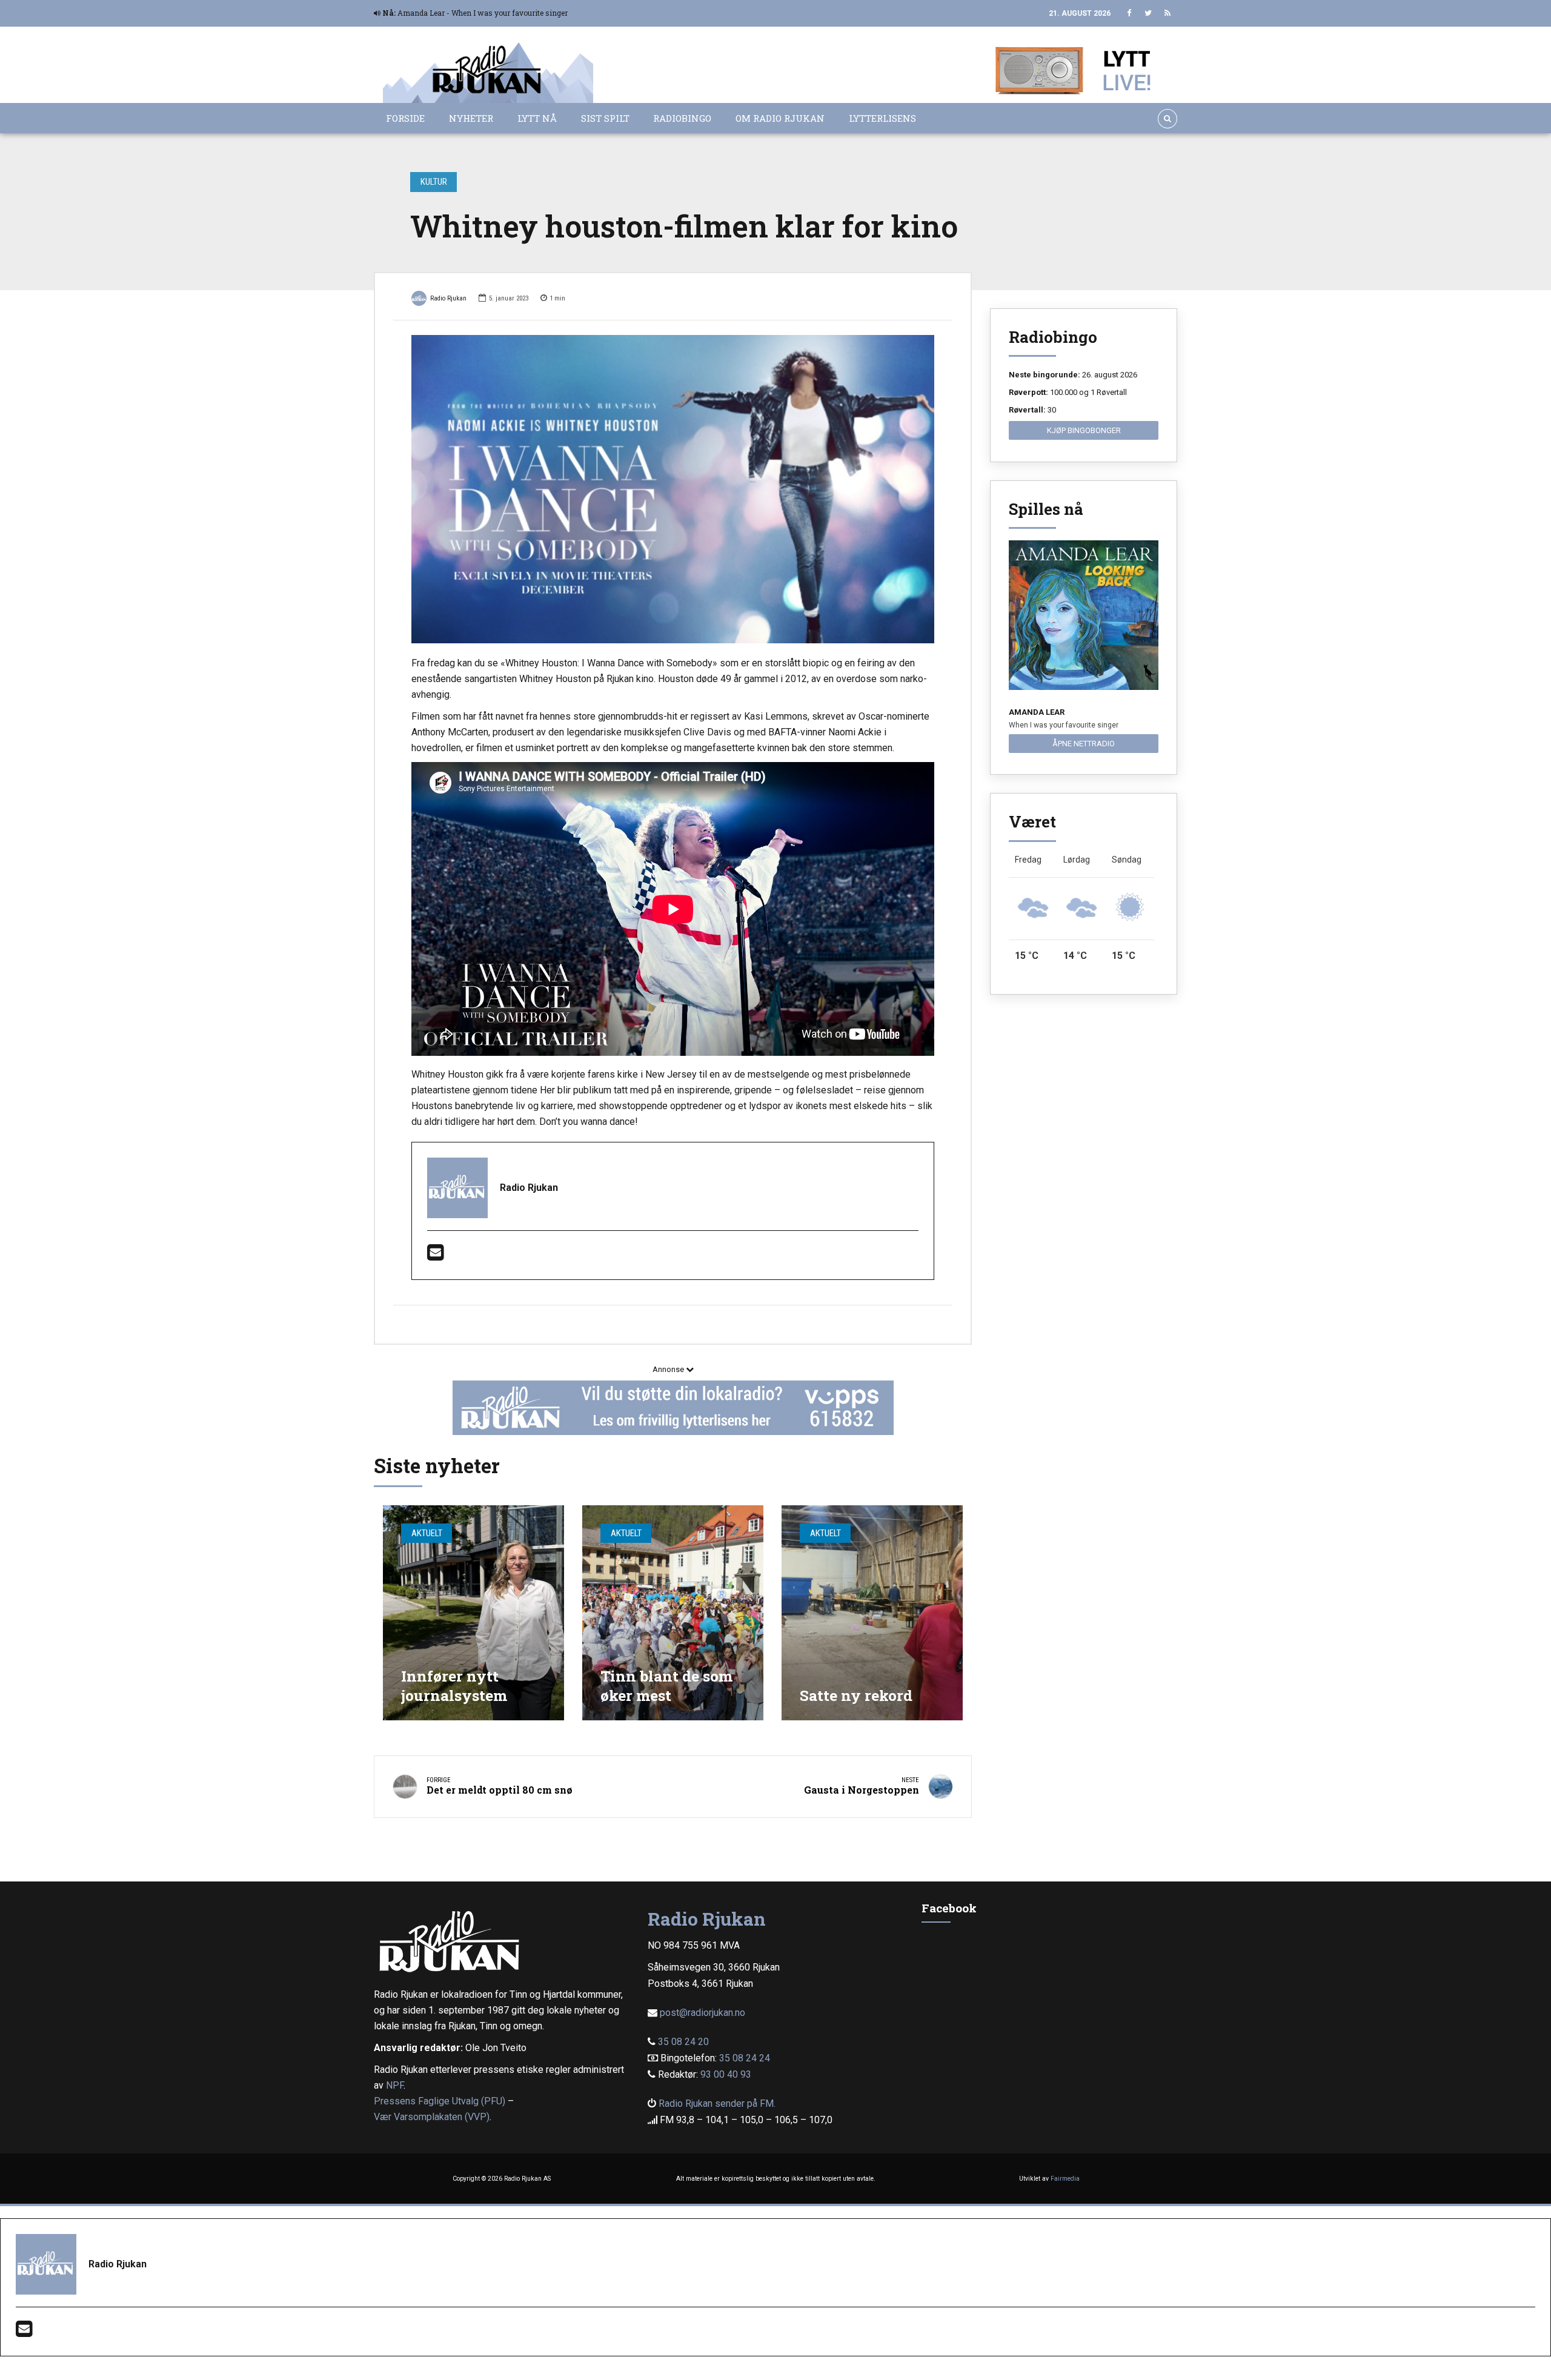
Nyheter (471, 118)
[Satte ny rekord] (872, 1613)
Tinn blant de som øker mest (666, 1686)
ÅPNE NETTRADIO (1084, 744)
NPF (395, 2085)
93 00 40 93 (726, 2074)
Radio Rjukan (448, 298)
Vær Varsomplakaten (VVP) (432, 2117)
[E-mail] (435, 1256)
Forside (405, 118)
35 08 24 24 (745, 2058)
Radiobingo (682, 118)
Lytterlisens (882, 118)
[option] (673, 489)
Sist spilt (605, 118)
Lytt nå (537, 118)
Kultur (434, 182)
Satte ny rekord (856, 1695)
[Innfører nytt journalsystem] (473, 1613)
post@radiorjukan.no (702, 2013)
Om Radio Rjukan (780, 118)
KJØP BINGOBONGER (1084, 430)
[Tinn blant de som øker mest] (673, 1613)
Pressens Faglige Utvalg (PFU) (440, 2101)
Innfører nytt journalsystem (454, 1686)
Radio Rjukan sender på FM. (717, 2103)
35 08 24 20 (683, 2042)
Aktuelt (427, 1533)
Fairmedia (1065, 2179)
